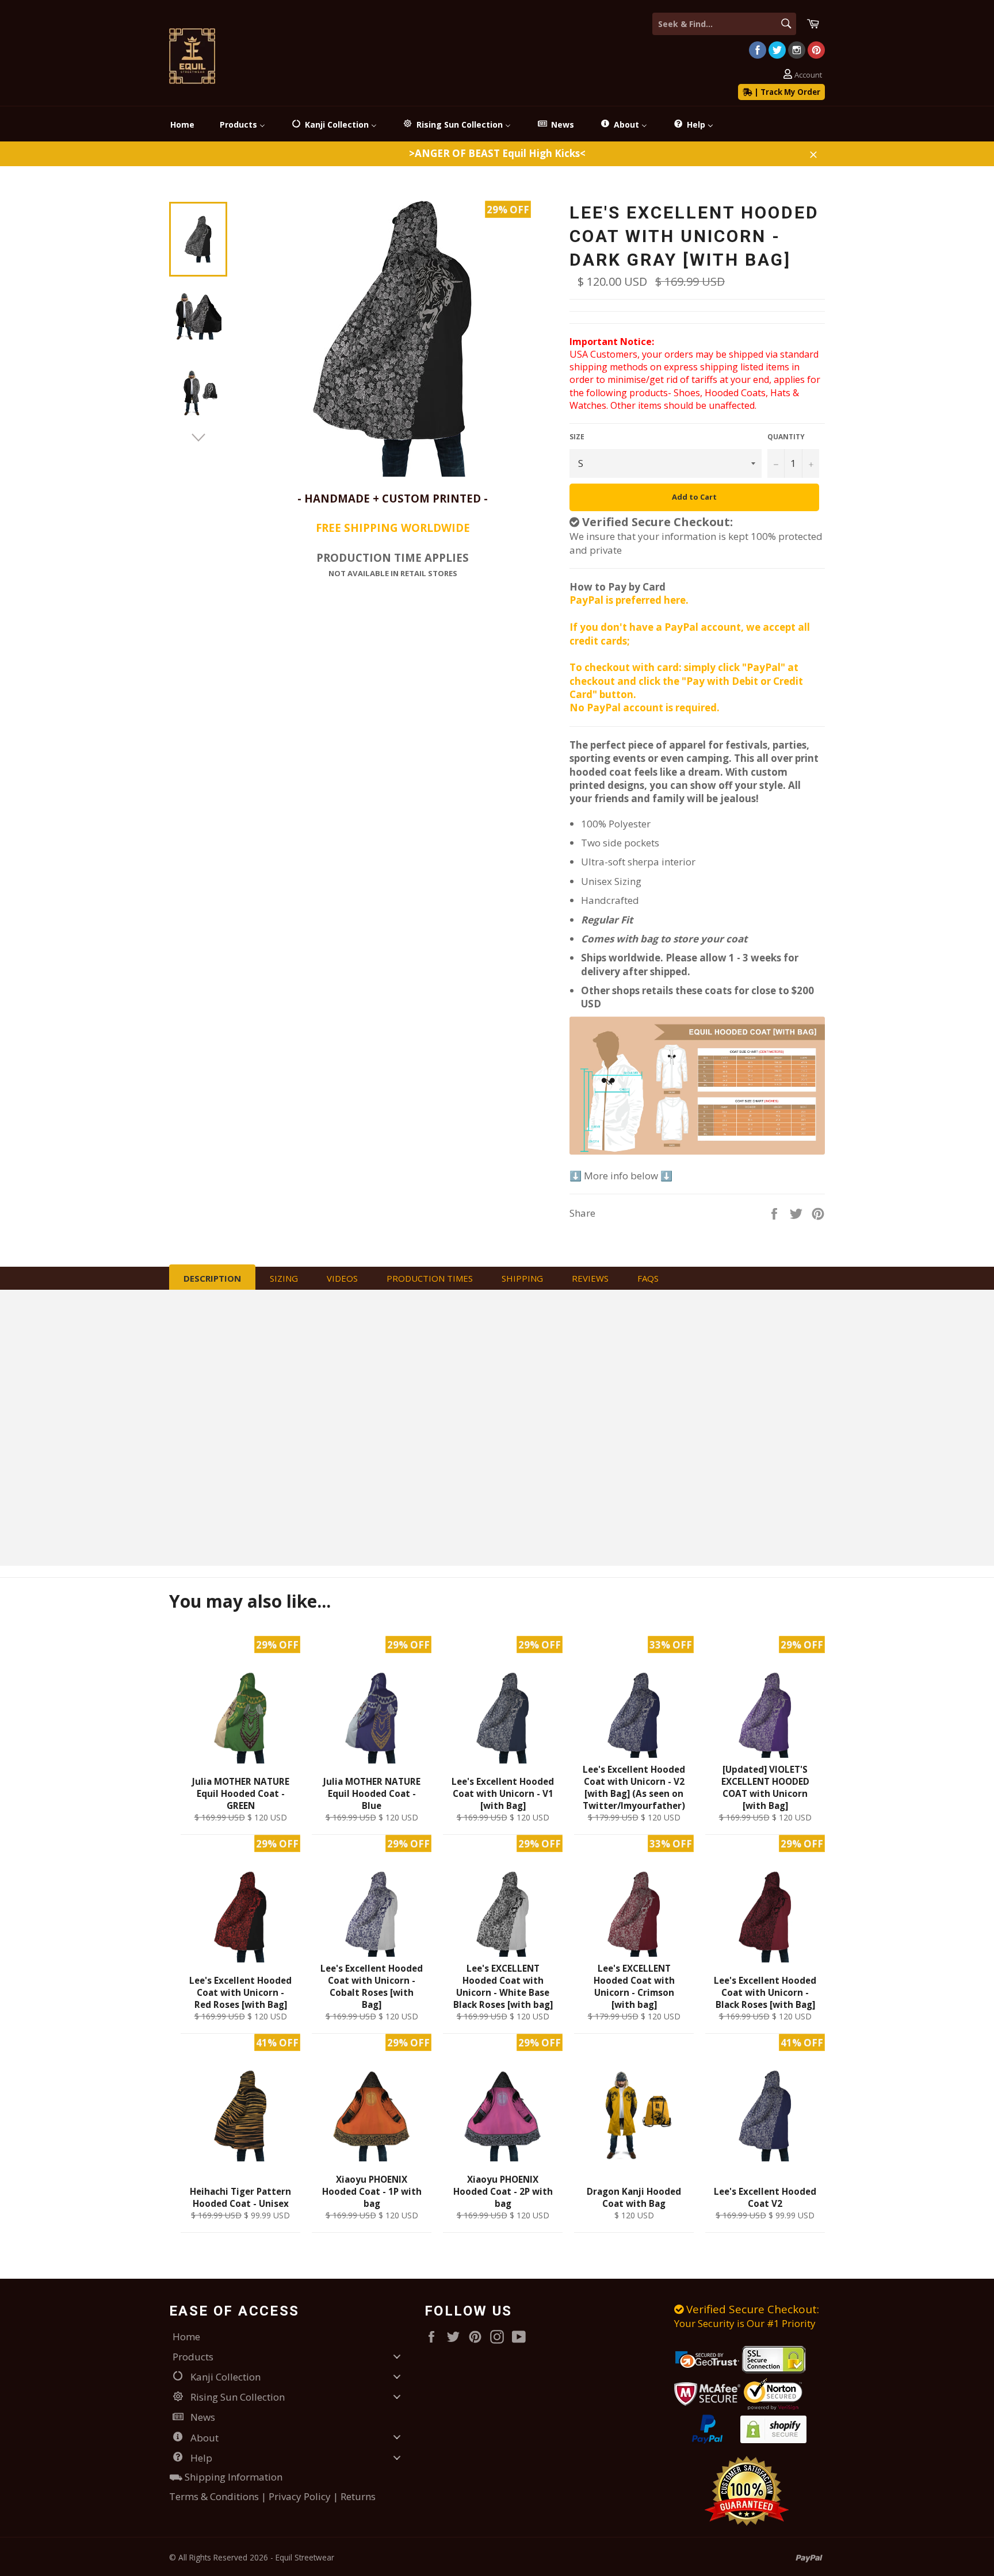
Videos (342, 1278)
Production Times (430, 1278)
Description (212, 1278)
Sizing (284, 1278)
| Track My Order (786, 92)
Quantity (786, 437)
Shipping (522, 1278)
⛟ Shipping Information (226, 2477)
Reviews (590, 1278)
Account (808, 75)
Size (577, 437)
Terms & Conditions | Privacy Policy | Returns (272, 2496)
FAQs (648, 1278)
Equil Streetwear (305, 2557)
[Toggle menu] (397, 2356)
